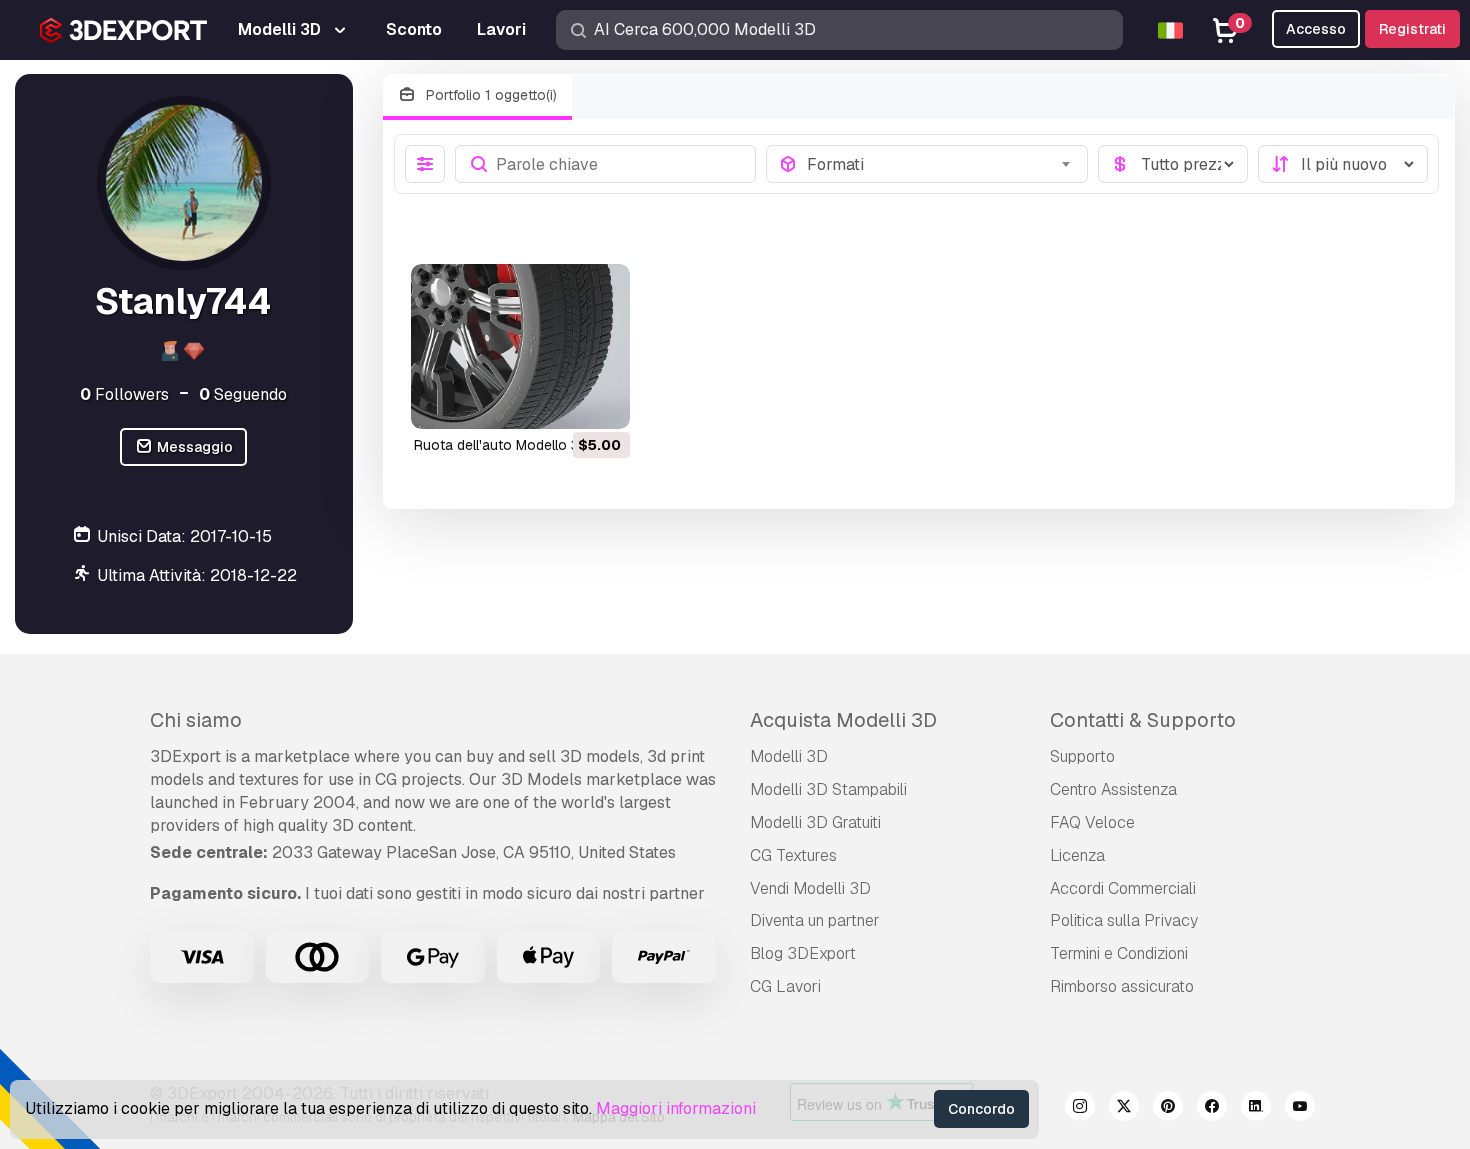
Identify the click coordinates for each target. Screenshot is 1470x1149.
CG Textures (793, 855)
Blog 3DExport (803, 953)
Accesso (1316, 29)
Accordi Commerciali (1123, 888)
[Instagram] (1080, 1109)
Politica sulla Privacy (1124, 920)
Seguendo (243, 394)
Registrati (1412, 29)
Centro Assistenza (1113, 789)
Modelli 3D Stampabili (828, 789)
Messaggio (193, 447)
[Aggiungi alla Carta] (560, 401)
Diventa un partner (815, 920)
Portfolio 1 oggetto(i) (489, 95)
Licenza (1077, 855)
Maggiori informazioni (676, 1108)
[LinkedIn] (1256, 1109)
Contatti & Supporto (1143, 720)
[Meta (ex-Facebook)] (1212, 1109)
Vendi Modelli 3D (810, 888)
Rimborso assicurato (1122, 986)
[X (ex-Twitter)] (1124, 1109)
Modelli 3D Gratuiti (815, 822)
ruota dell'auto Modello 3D (501, 445)
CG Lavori (785, 986)
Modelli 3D (789, 756)
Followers (124, 394)
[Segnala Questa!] (601, 401)
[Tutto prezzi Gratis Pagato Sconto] (1173, 164)
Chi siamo (196, 720)
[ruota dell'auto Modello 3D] (520, 346)
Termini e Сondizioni (1119, 953)
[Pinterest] (1168, 1109)
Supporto (1082, 756)
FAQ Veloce (1092, 822)
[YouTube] (1300, 1109)
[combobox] (941, 164)
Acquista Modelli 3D (843, 720)
